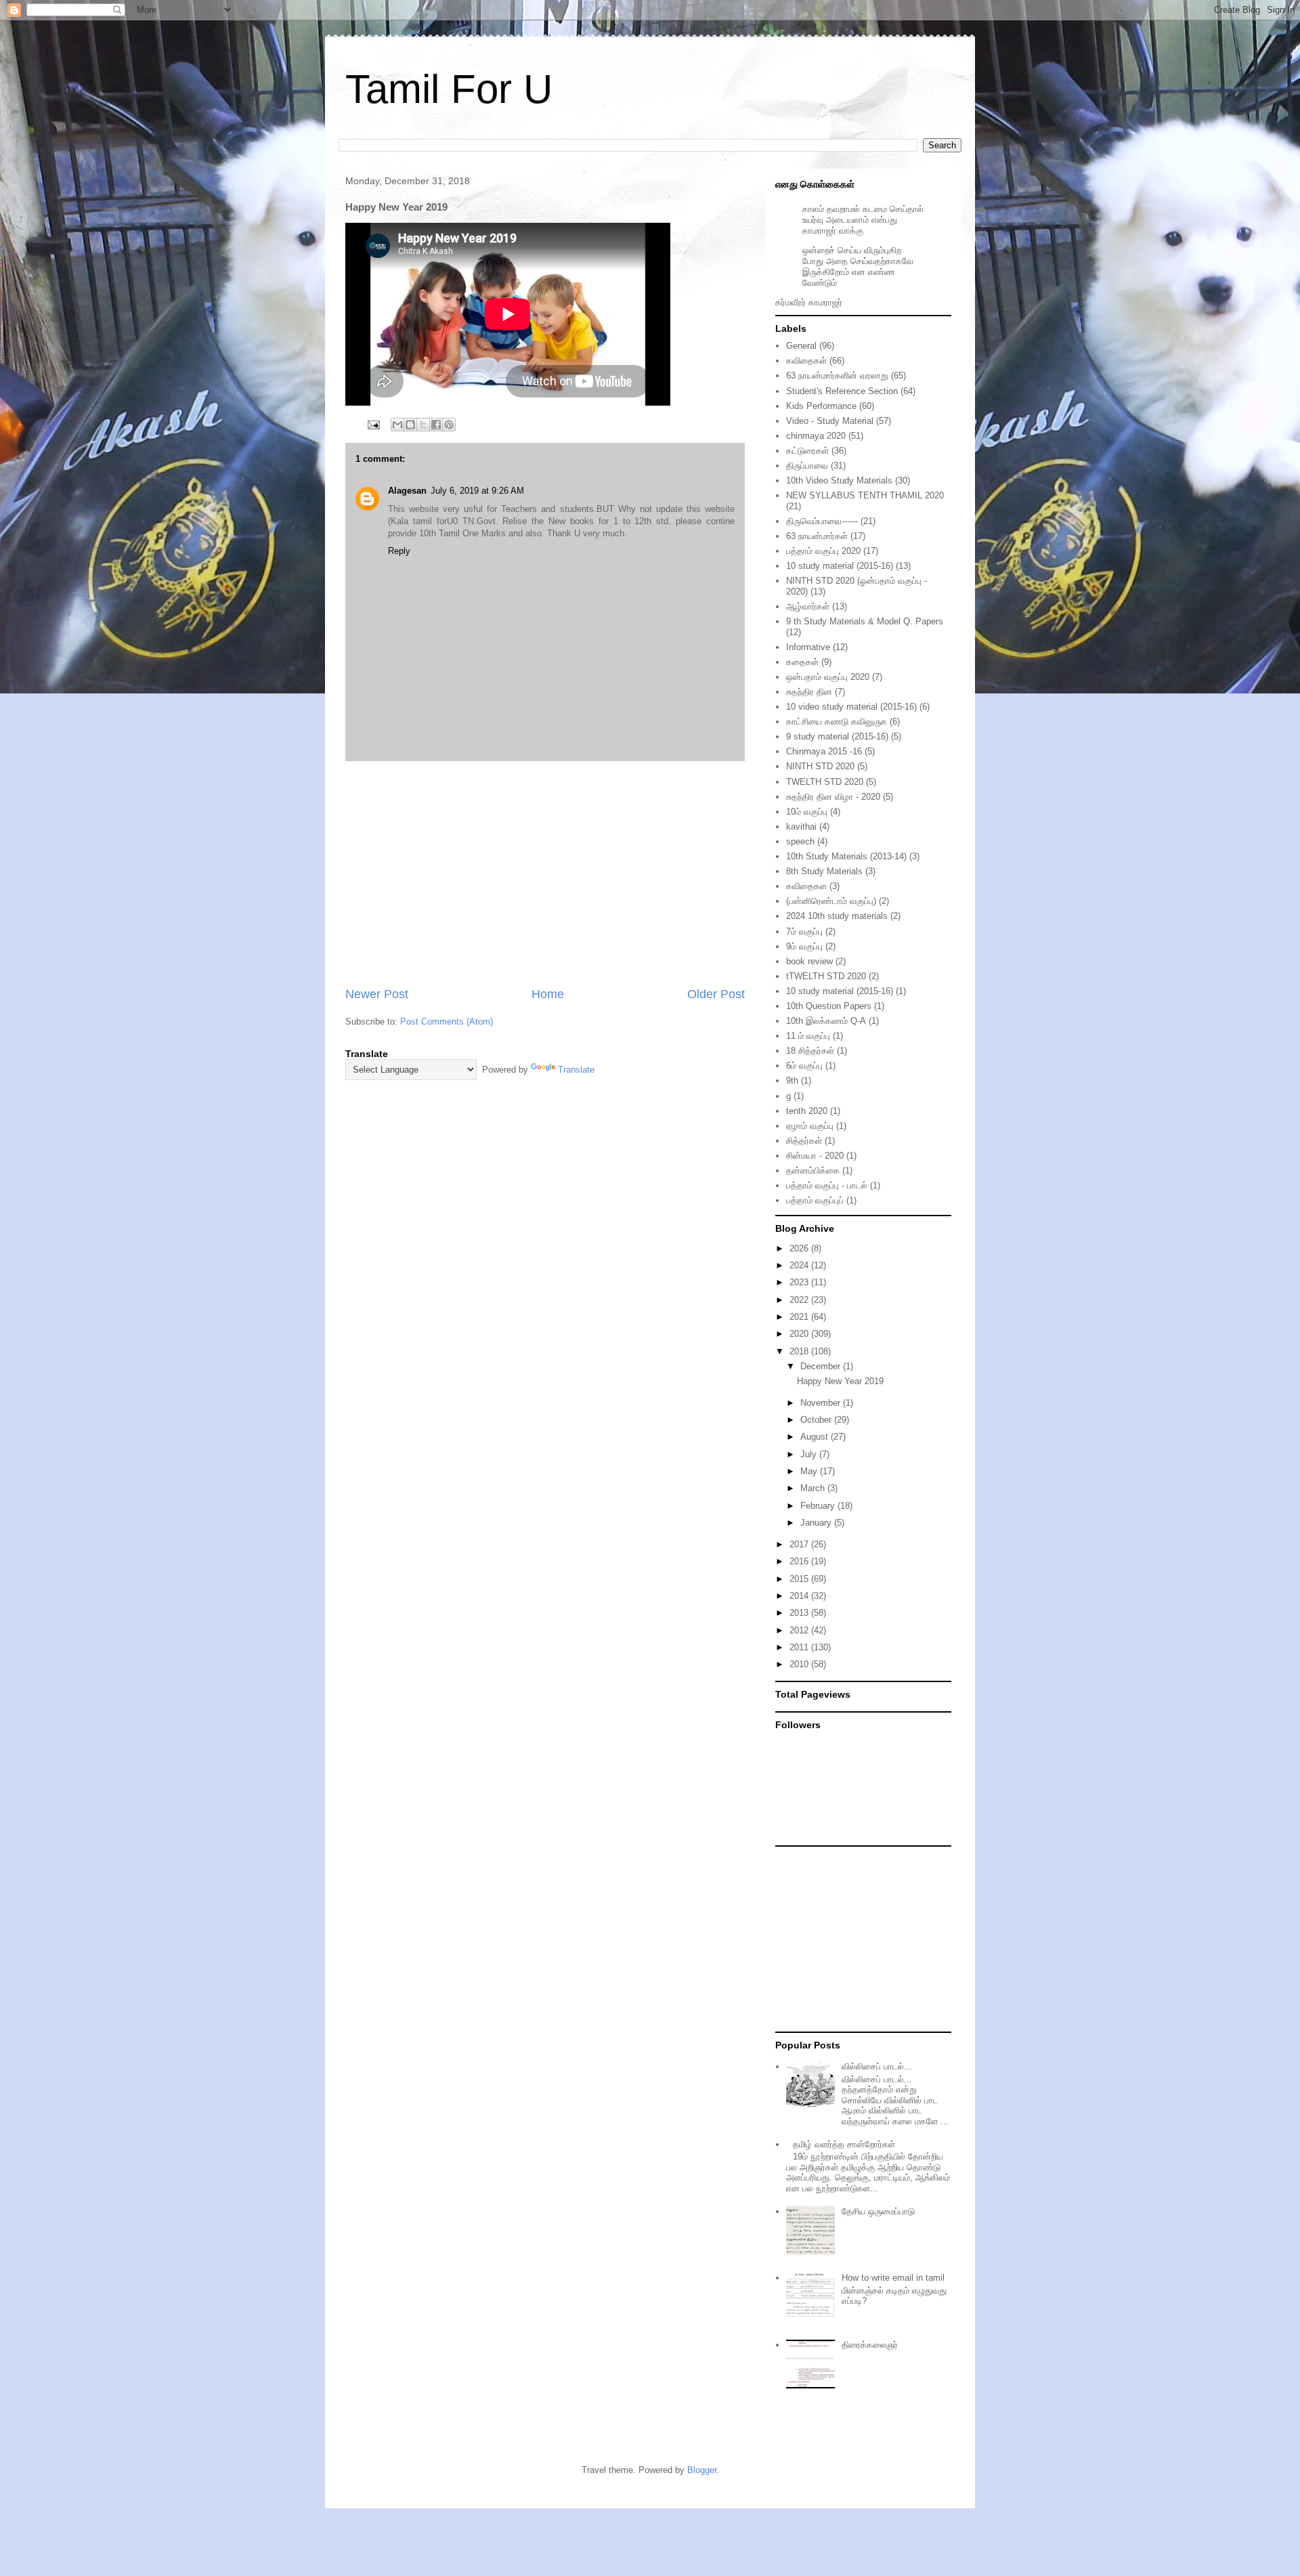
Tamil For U (449, 89)
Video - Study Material (830, 421)
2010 (800, 1664)
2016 (800, 1561)
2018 (800, 1351)
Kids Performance (821, 406)
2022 (800, 1300)
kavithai (801, 827)
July (810, 1454)
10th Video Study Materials (839, 480)
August (816, 1437)
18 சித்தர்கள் (810, 1051)
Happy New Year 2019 (840, 1381)
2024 (800, 1265)
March (814, 1488)
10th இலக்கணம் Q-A (826, 1021)
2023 (800, 1282)
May (810, 1471)
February (819, 1506)
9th (792, 1080)
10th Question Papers (829, 1006)
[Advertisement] (545, 874)
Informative (808, 647)
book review (809, 961)
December (822, 1366)
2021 (800, 1317)
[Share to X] (423, 425)
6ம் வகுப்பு (804, 1066)
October (817, 1420)
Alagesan (407, 491)
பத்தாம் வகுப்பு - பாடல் (827, 1185)
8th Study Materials (824, 871)
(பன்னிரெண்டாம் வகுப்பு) (831, 901)
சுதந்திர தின (809, 692)
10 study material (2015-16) (840, 566)
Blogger (702, 2470)
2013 (800, 1613)
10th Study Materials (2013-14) (846, 856)
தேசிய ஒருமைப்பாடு (878, 2211)
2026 (800, 1248)
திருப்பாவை (807, 466)
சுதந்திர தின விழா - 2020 (833, 797)
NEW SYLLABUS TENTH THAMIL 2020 (865, 495)
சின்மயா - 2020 (815, 1156)
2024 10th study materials (837, 916)
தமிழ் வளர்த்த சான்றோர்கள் (844, 2144)
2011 (800, 1647)
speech (800, 841)
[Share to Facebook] (436, 425)
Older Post (716, 994)
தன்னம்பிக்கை (813, 1171)
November (822, 1403)
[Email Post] (373, 424)
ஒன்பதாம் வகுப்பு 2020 (828, 677)
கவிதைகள (806, 886)
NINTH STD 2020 (820, 766)
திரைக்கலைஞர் (870, 2345)
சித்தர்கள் (804, 1141)
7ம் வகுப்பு (804, 931)
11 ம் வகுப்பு (808, 1036)
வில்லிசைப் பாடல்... (877, 2066)
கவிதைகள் (806, 361)
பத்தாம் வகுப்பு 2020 (823, 551)
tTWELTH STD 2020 (826, 976)
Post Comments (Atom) (447, 1022)
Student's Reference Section (842, 391)
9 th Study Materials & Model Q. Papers (865, 621)
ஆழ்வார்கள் (808, 606)
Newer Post (377, 994)
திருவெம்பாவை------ (822, 521)
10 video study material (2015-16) (851, 707)
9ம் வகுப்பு (804, 946)
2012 (800, 1630)
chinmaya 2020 (816, 436)
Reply (399, 551)
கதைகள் (802, 662)
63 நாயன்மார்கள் (817, 536)
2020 (800, 1334)
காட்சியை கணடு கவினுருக (837, 722)
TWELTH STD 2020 (825, 782)
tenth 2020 (807, 1111)
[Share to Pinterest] (449, 425)
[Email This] (397, 425)
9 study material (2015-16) (837, 736)
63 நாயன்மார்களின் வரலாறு (837, 375)
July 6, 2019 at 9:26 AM (477, 491)
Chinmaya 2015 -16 (824, 751)
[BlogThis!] (410, 425)
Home (548, 994)
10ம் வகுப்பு (807, 812)
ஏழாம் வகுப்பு (810, 1126)
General (801, 346)
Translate (576, 1070)
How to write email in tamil (893, 2278)
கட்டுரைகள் (807, 451)
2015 (800, 1579)
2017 (800, 1544)
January (817, 1523)
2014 (800, 1596)
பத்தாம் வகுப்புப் (815, 1200)
